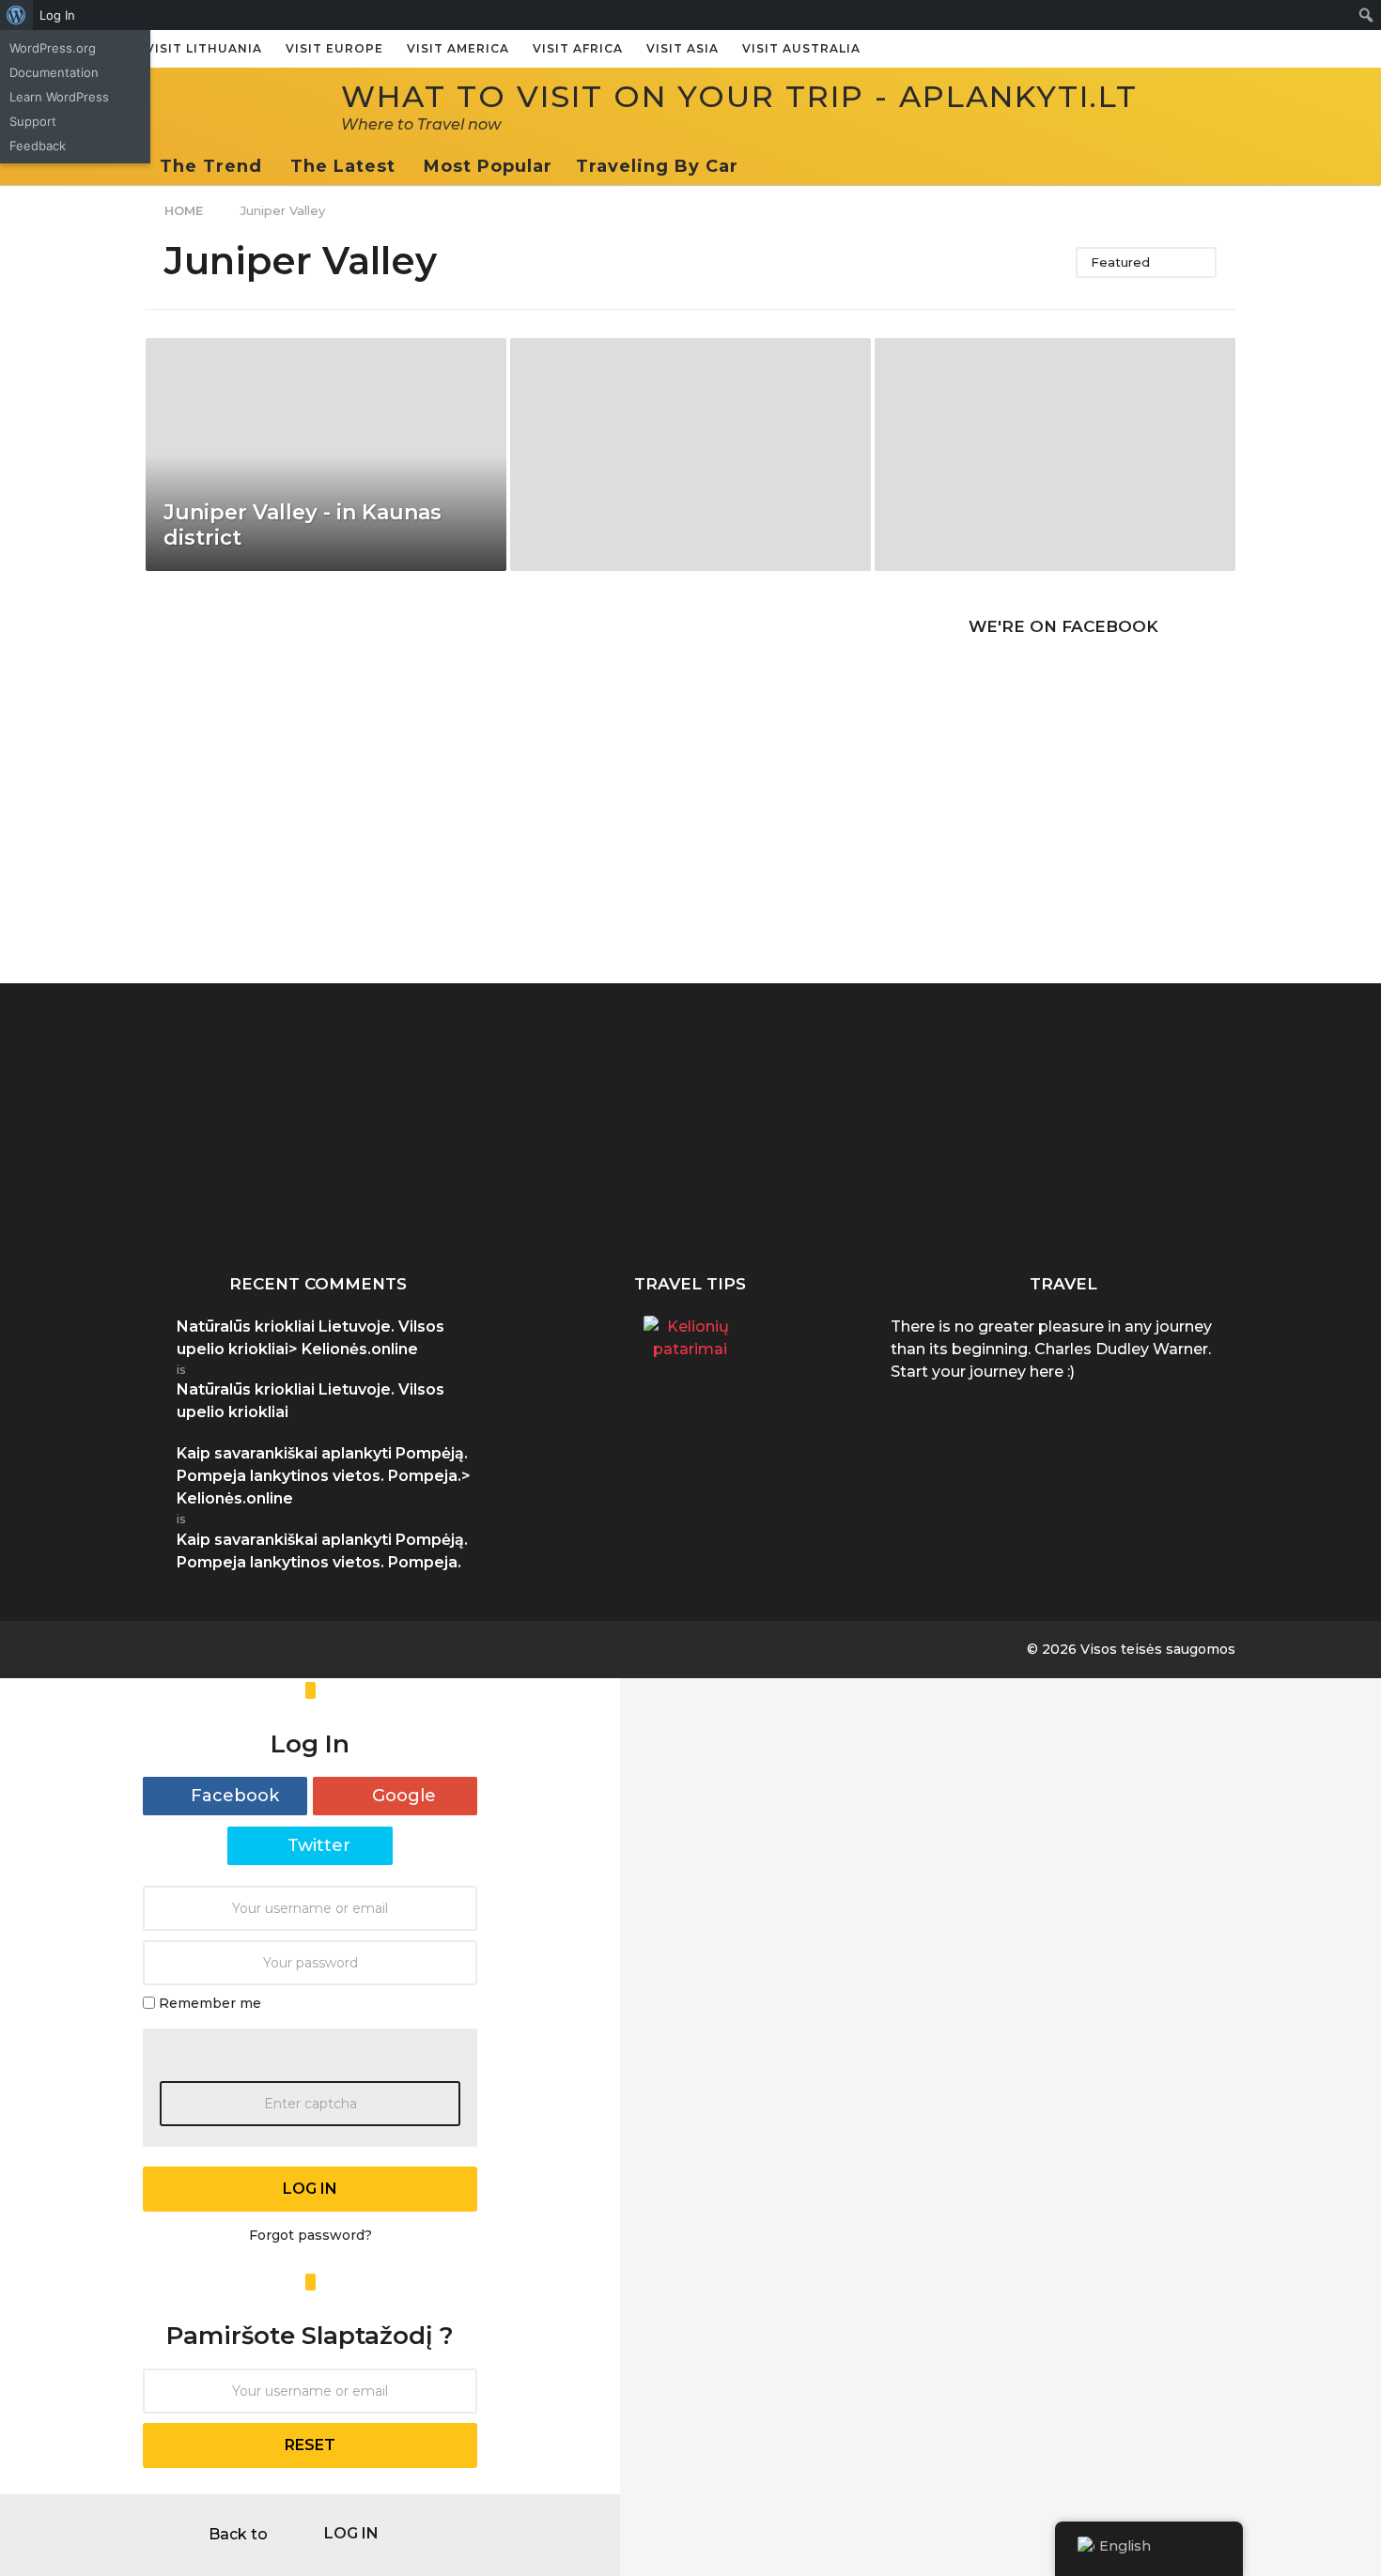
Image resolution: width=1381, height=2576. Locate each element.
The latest (343, 166)
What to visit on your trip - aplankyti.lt (739, 96)
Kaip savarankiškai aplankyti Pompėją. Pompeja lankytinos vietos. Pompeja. (240, 1208)
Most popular (488, 166)
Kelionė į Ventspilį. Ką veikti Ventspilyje (991, 1193)
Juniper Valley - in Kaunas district (303, 524)
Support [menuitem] (33, 121)
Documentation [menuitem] (54, 72)
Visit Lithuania (204, 48)
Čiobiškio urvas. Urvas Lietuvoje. (616, 1193)
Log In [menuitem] (57, 15)
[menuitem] (16, 15)
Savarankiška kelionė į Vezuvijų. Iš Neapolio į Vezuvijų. (427, 1200)
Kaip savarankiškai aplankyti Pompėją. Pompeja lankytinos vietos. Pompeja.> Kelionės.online (324, 1476)
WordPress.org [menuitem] (53, 48)
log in (310, 2189)
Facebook (235, 1796)
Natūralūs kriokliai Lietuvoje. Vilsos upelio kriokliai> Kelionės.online (310, 1338)
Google (404, 1796)
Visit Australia (801, 48)
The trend (211, 166)
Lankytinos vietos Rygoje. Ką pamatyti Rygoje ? (1179, 1200)
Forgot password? (310, 2235)
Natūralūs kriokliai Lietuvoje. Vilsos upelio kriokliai (804, 1200)
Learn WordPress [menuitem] (59, 97)
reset (310, 2445)
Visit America (458, 48)
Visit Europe (334, 48)
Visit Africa (578, 48)
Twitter (319, 1845)
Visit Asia (683, 48)
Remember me (210, 2002)
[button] (757, 166)
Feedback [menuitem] (38, 146)
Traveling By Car (657, 166)
